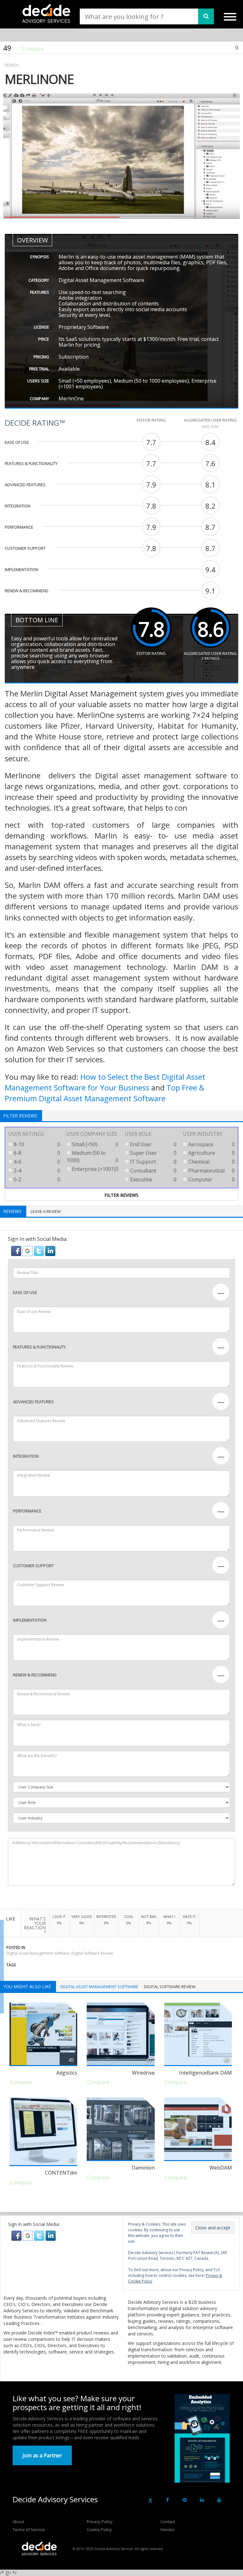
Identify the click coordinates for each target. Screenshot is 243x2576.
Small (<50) (94, 1144)
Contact (168, 2522)
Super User (153, 1153)
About (18, 2522)
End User (153, 1144)
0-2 (36, 1179)
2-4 (36, 1171)
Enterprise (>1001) (94, 1169)
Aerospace (211, 1144)
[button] (17, 1250)
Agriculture (211, 1153)
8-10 (36, 1144)
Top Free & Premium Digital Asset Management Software (105, 1093)
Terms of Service (29, 2529)
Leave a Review (46, 1211)
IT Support (153, 1162)
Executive (153, 1179)
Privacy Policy (100, 2522)
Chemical (211, 1162)
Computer (211, 1179)
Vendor (168, 2529)
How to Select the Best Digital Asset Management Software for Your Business (105, 1082)
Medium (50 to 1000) (92, 1156)
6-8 (36, 1153)
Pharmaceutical (211, 1171)
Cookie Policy (99, 2529)
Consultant (153, 1171)
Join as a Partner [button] (42, 2455)
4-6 (36, 1162)
